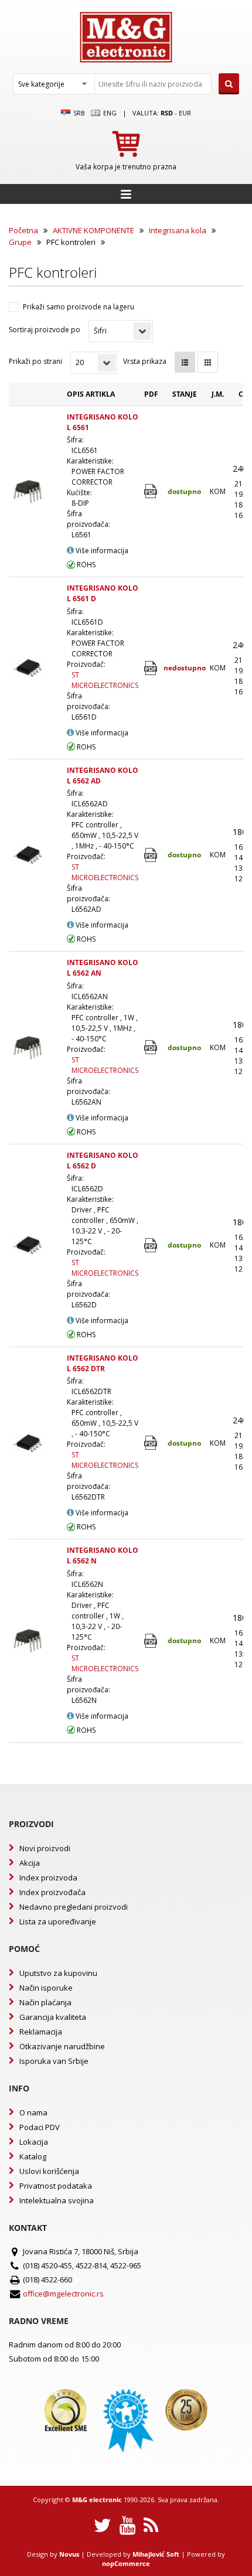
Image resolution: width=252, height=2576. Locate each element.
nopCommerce (126, 2563)
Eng (109, 113)
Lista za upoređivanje (58, 1921)
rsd (167, 113)
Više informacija (101, 551)
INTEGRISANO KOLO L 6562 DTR (103, 1363)
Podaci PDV (40, 2127)
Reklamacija (41, 2032)
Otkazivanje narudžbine (62, 2046)
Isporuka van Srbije (54, 2061)
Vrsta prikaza (145, 361)
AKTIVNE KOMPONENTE (93, 230)
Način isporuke (46, 1988)
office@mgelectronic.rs (63, 2294)
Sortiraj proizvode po (45, 330)
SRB (78, 113)
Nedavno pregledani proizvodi (74, 1907)
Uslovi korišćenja (49, 2171)
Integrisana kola (178, 230)
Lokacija (34, 2142)
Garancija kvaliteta (53, 2017)
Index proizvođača (52, 1892)
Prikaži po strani (35, 361)
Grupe (20, 242)
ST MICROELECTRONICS (105, 680)
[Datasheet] (151, 491)
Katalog (33, 2156)
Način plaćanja (45, 2002)
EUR (185, 113)
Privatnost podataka (56, 2186)
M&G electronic (97, 2500)
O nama (33, 2112)
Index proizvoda (48, 1878)
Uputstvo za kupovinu (58, 1973)
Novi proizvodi (45, 1848)
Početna (23, 230)
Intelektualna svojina (57, 2200)
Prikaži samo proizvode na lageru (79, 307)
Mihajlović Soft (156, 2554)
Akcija (30, 1863)
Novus (69, 2554)
